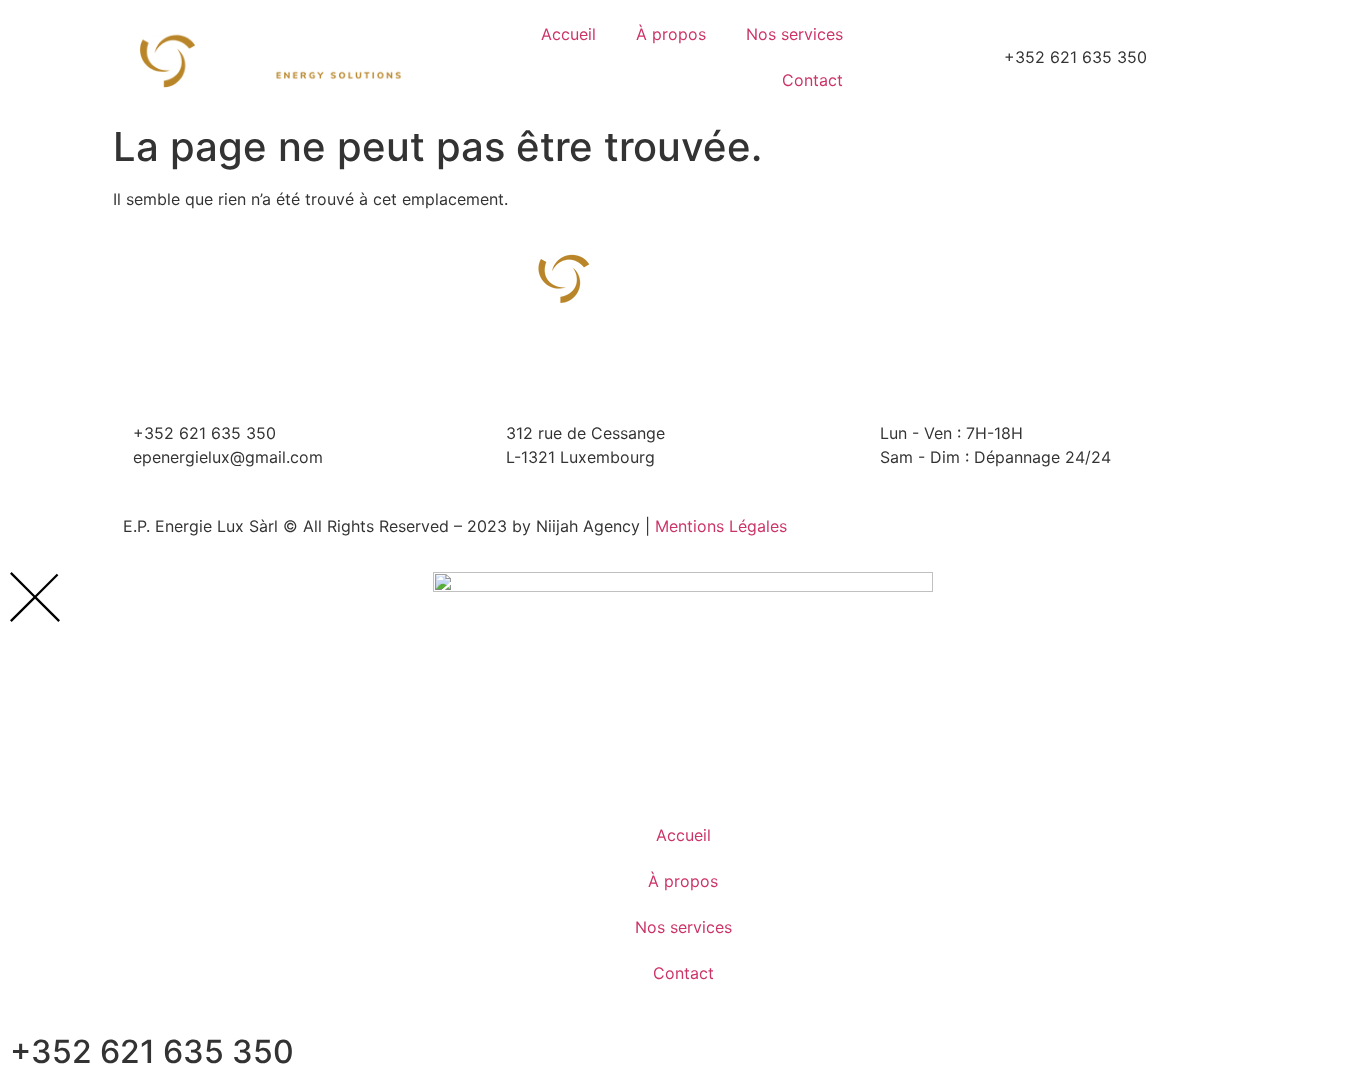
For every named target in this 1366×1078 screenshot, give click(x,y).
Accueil (568, 34)
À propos (671, 34)
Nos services (794, 34)
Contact (812, 80)
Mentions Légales (721, 526)
